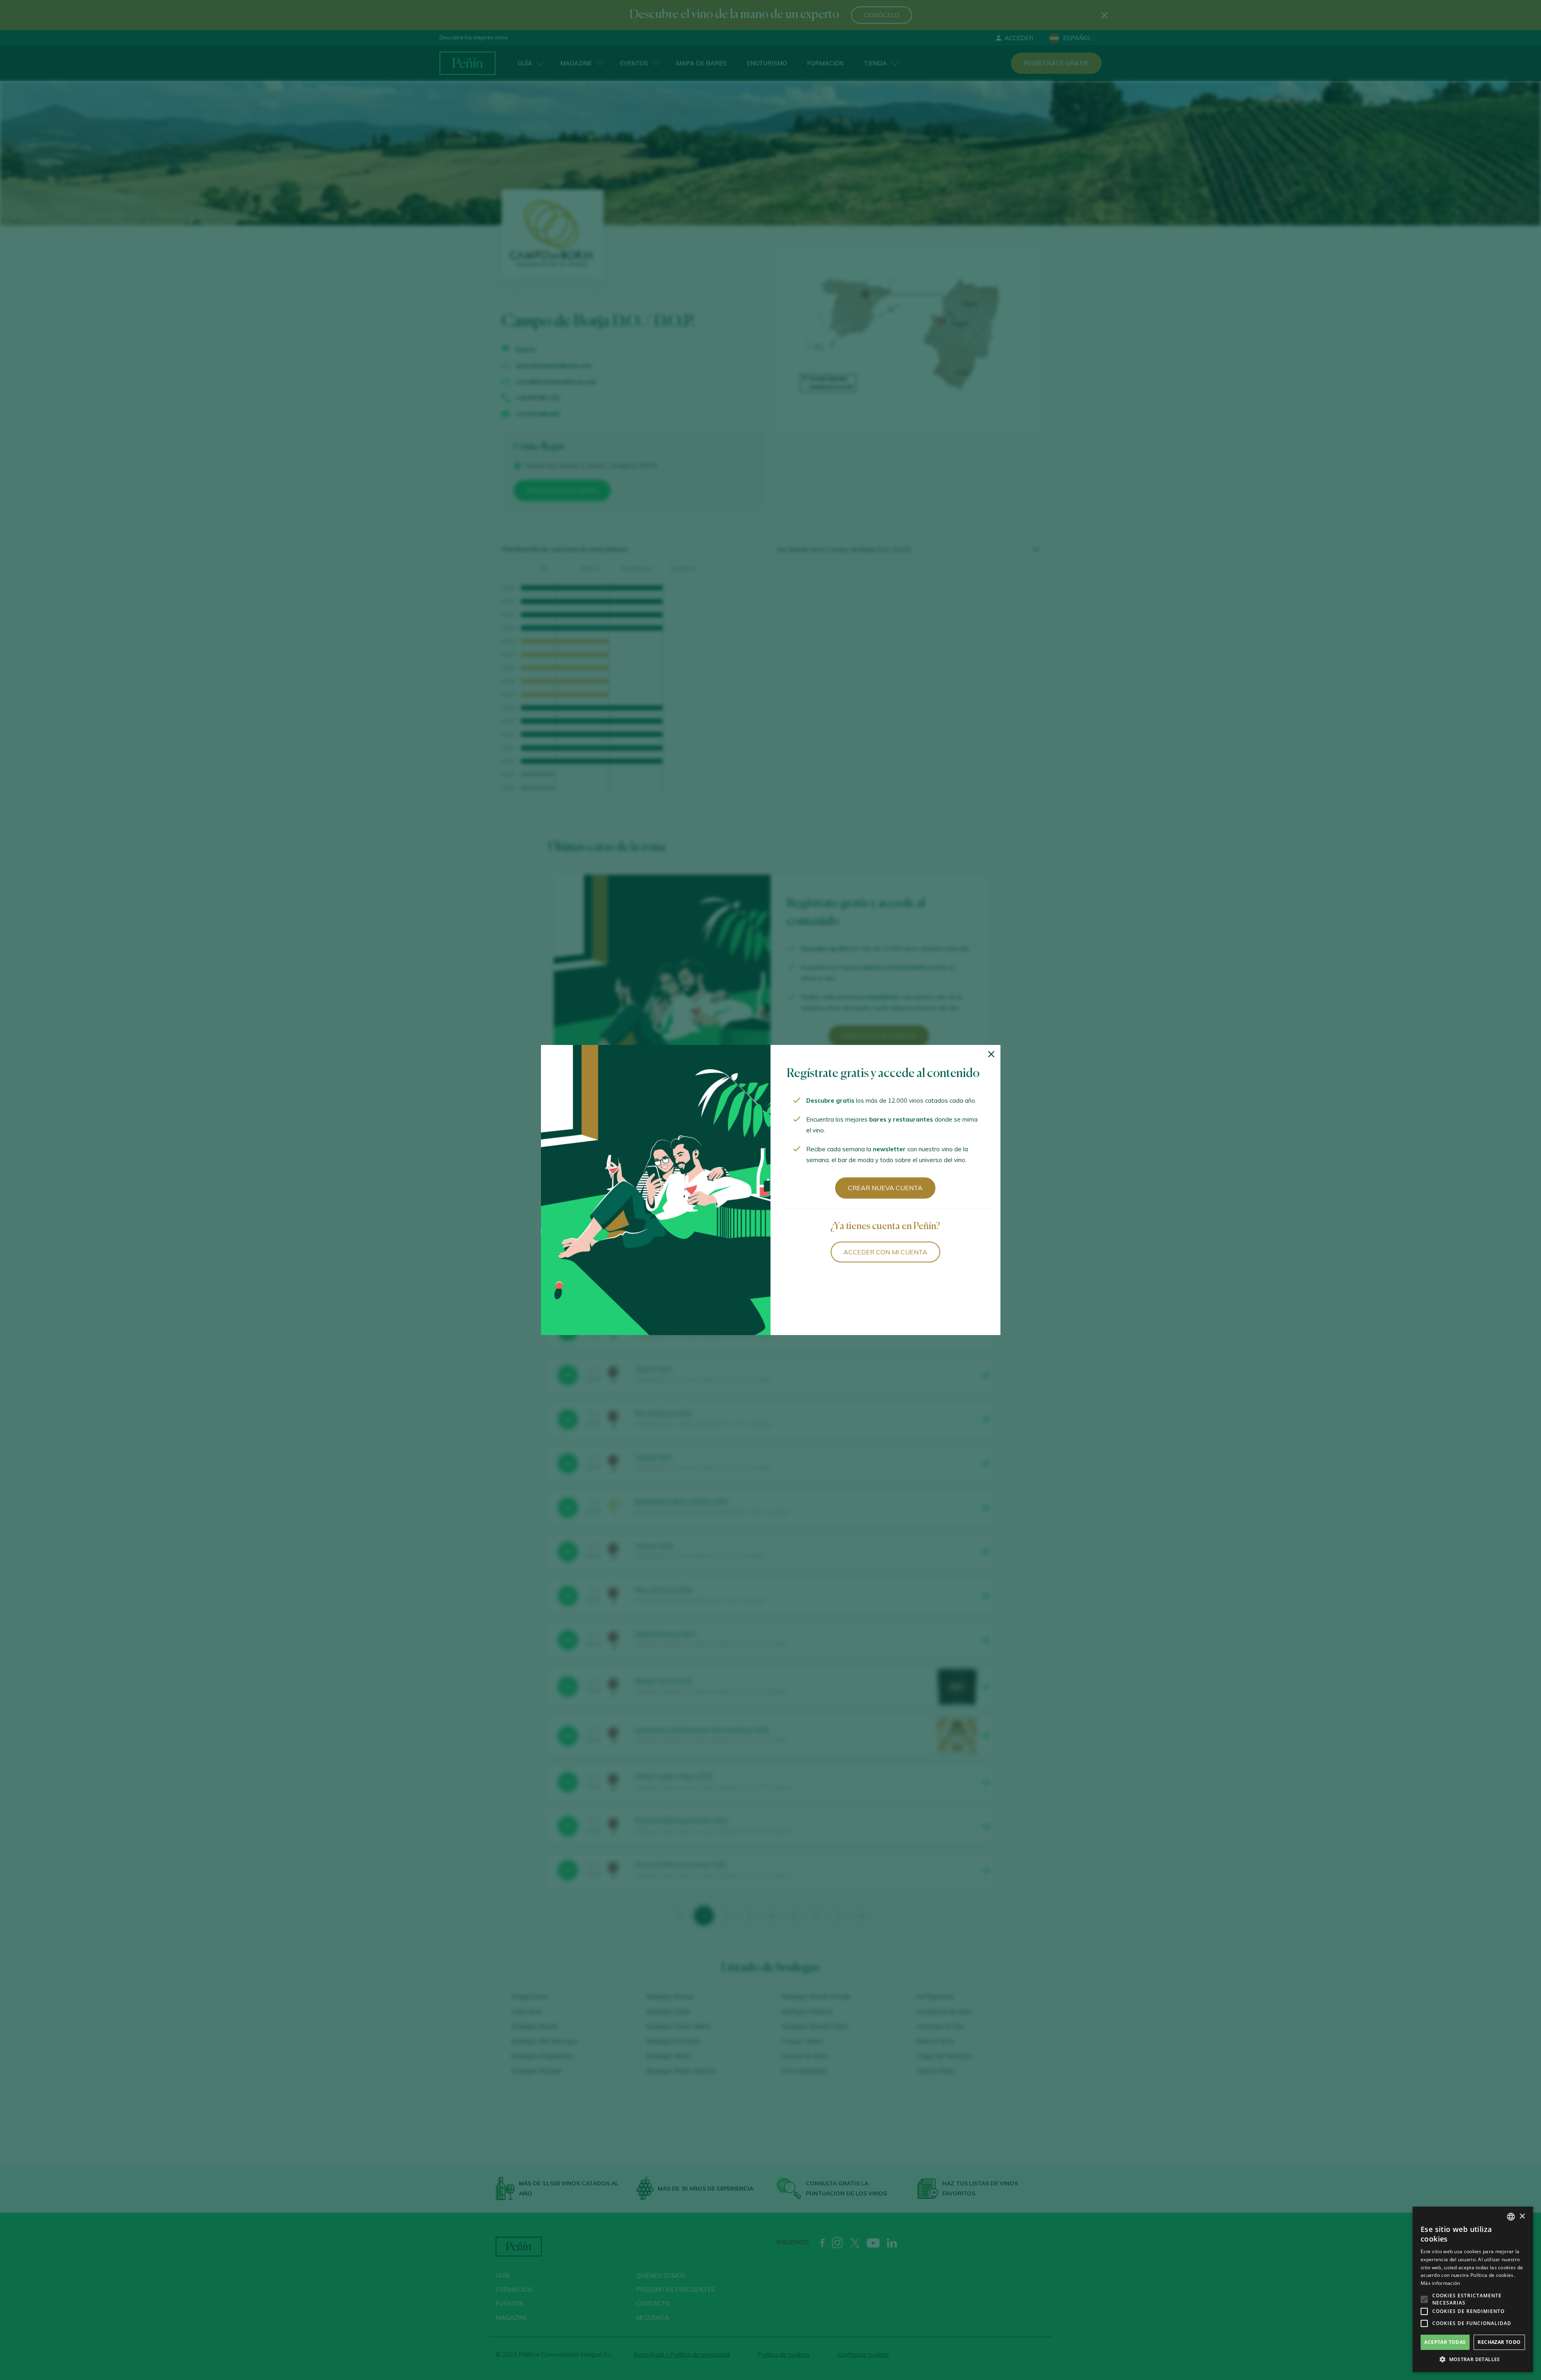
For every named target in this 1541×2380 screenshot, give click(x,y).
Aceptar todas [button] (1445, 2342)
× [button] (1522, 2216)
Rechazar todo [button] (1499, 2342)
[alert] (1473, 2289)
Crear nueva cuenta (885, 1188)
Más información (1440, 2283)
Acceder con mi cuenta (885, 1252)
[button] (1473, 2360)
